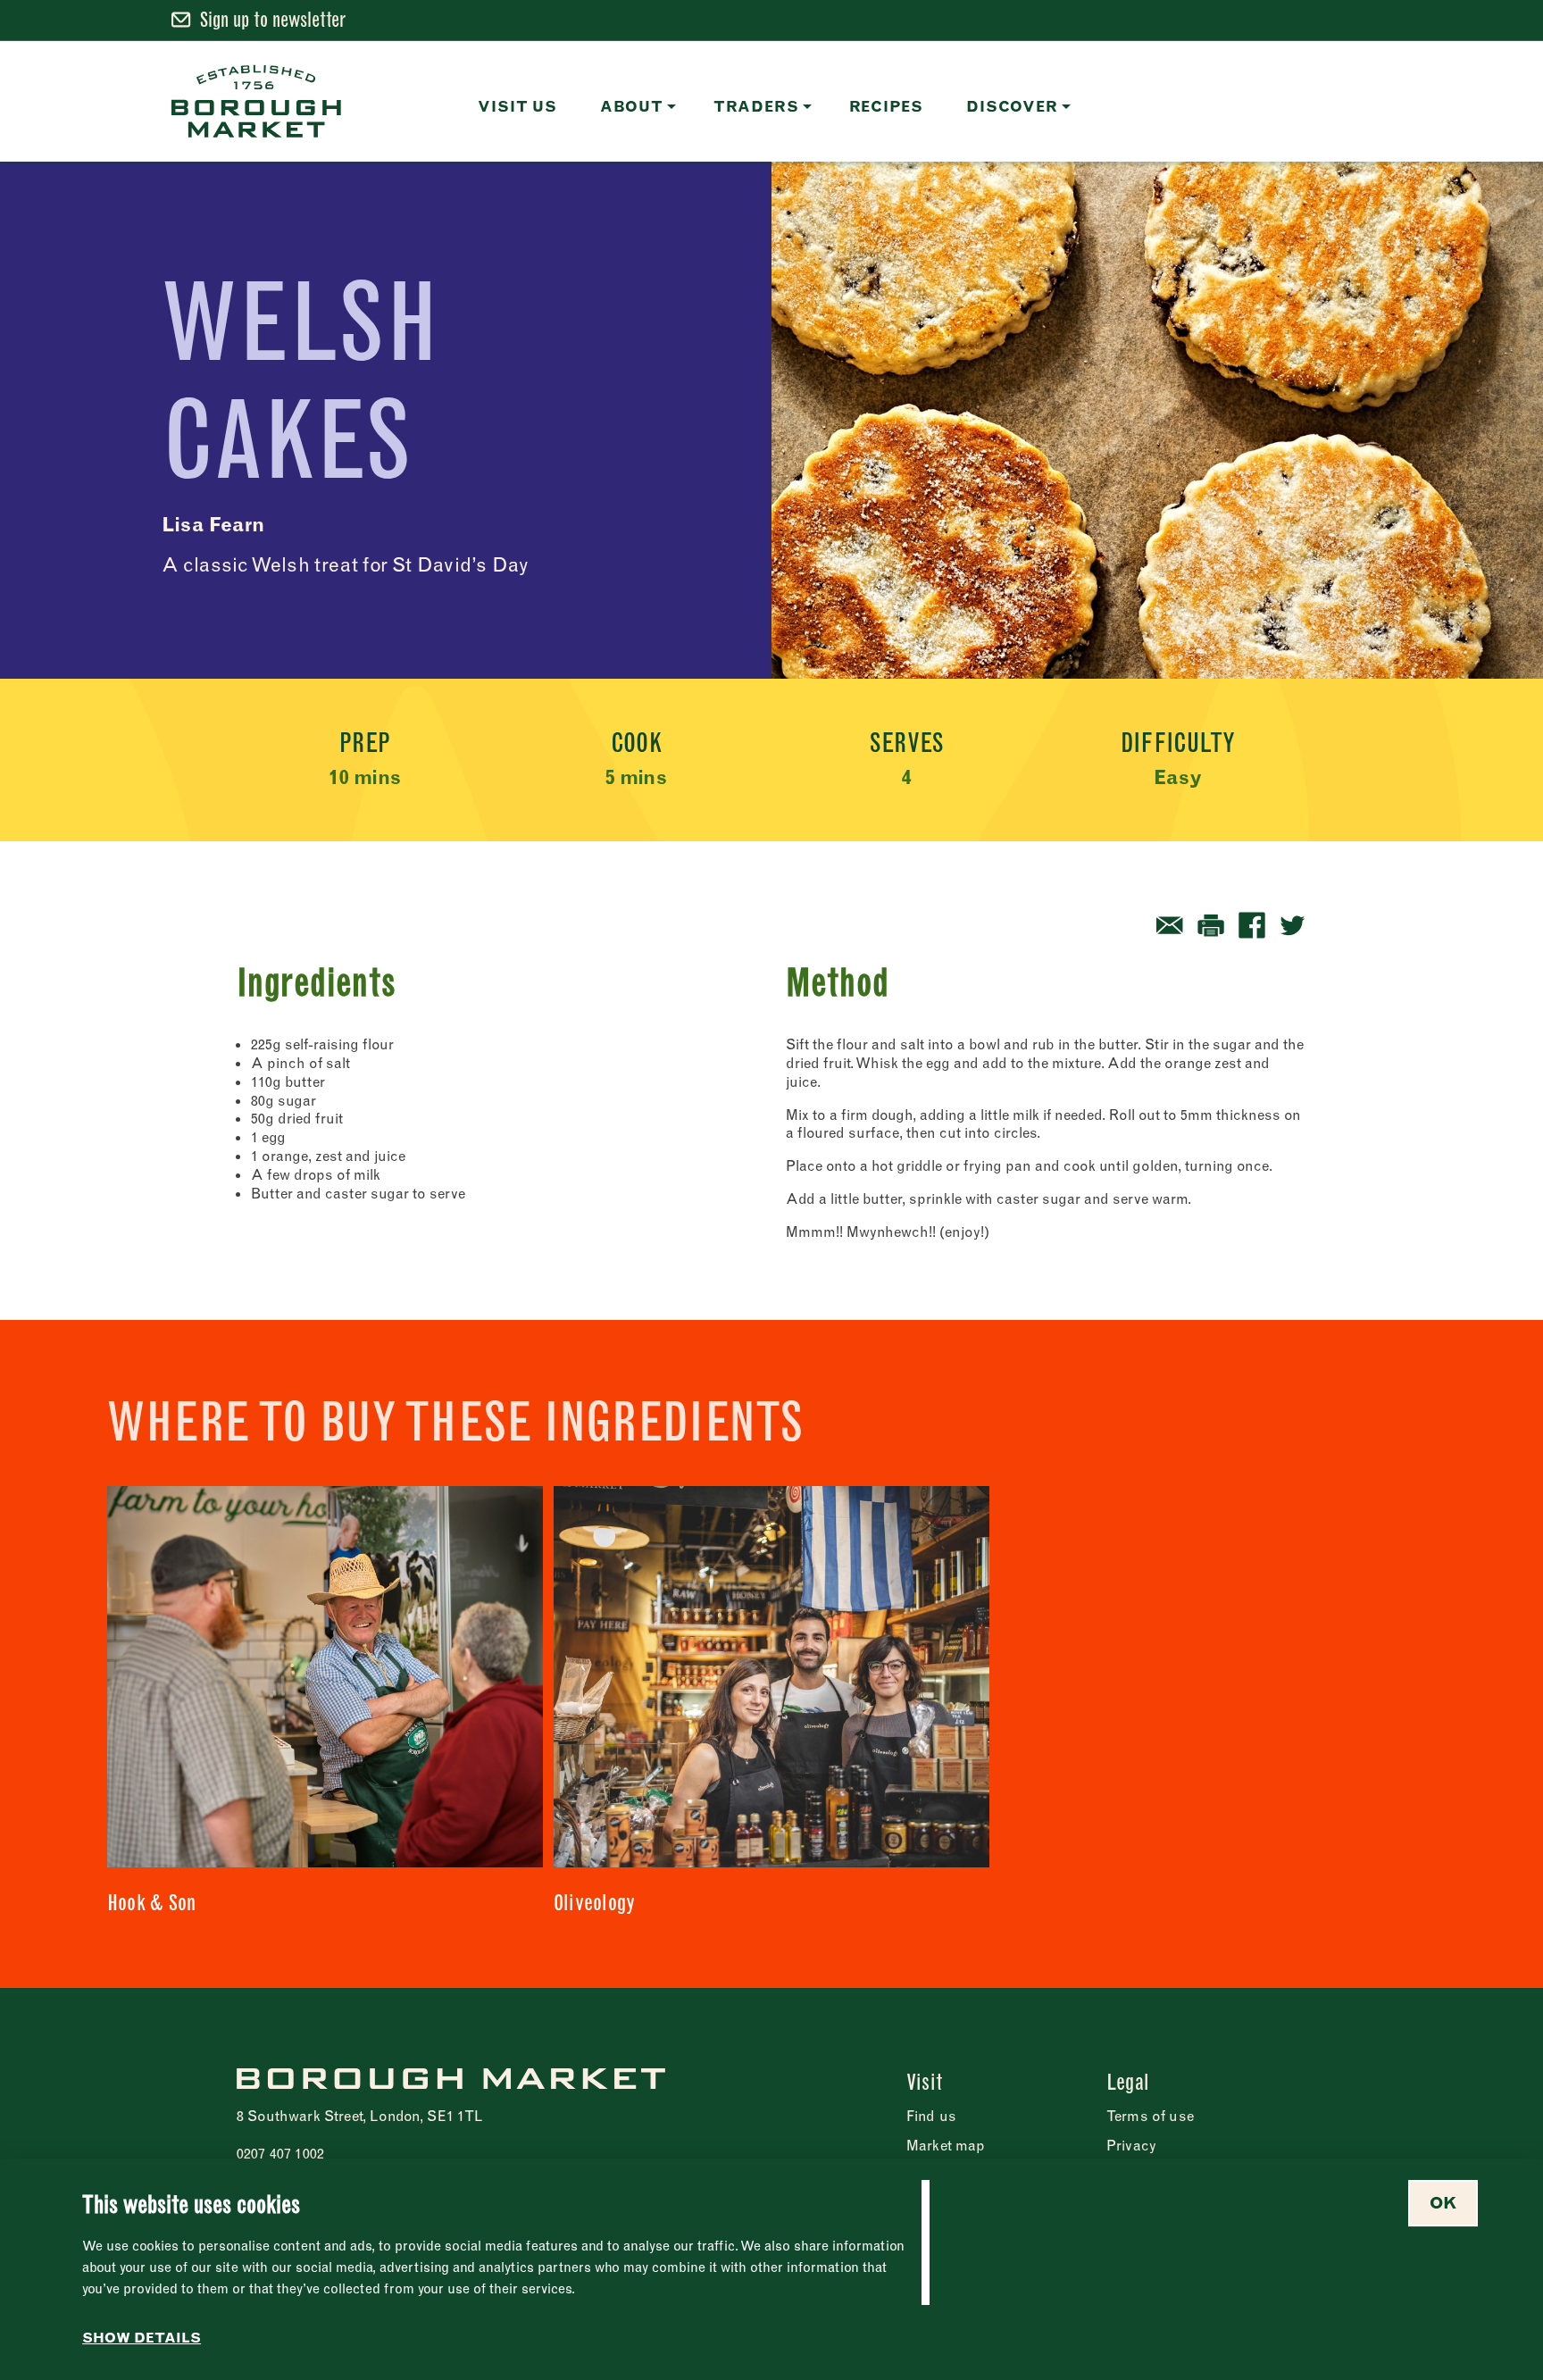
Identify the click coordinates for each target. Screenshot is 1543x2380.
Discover (1012, 106)
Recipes (887, 106)
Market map (946, 2145)
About (632, 106)
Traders (756, 106)
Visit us (517, 106)
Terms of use (1150, 2116)
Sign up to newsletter (273, 20)
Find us (931, 2116)
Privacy (1131, 2145)
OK (1443, 2203)
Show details (142, 2338)
